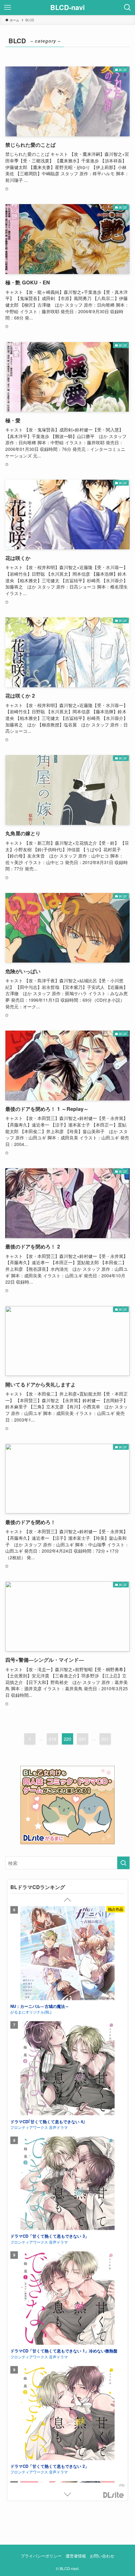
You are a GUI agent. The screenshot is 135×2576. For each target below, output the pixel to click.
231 (105, 1739)
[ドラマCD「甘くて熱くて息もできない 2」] (67, 2035)
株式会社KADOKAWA (28, 2215)
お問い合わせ (102, 2556)
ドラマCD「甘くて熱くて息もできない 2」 (50, 2088)
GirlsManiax (114, 2495)
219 (52, 1739)
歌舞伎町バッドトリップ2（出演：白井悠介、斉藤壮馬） (62, 2439)
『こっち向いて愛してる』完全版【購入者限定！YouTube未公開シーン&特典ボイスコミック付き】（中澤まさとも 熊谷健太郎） (66, 2209)
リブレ (16, 2444)
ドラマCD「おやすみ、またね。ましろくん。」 (54, 2323)
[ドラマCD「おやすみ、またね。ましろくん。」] (67, 2271)
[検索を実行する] (123, 1863)
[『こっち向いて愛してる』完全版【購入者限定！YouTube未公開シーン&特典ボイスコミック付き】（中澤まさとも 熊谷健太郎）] (67, 2150)
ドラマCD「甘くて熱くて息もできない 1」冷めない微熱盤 (64, 1972)
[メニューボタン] (8, 8)
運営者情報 (76, 2556)
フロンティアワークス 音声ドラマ (39, 1978)
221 (83, 1739)
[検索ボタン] (127, 8)
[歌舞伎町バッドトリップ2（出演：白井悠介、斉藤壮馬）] (67, 2386)
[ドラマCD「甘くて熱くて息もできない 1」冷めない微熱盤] (67, 1920)
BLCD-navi (67, 8)
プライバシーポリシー (41, 2556)
